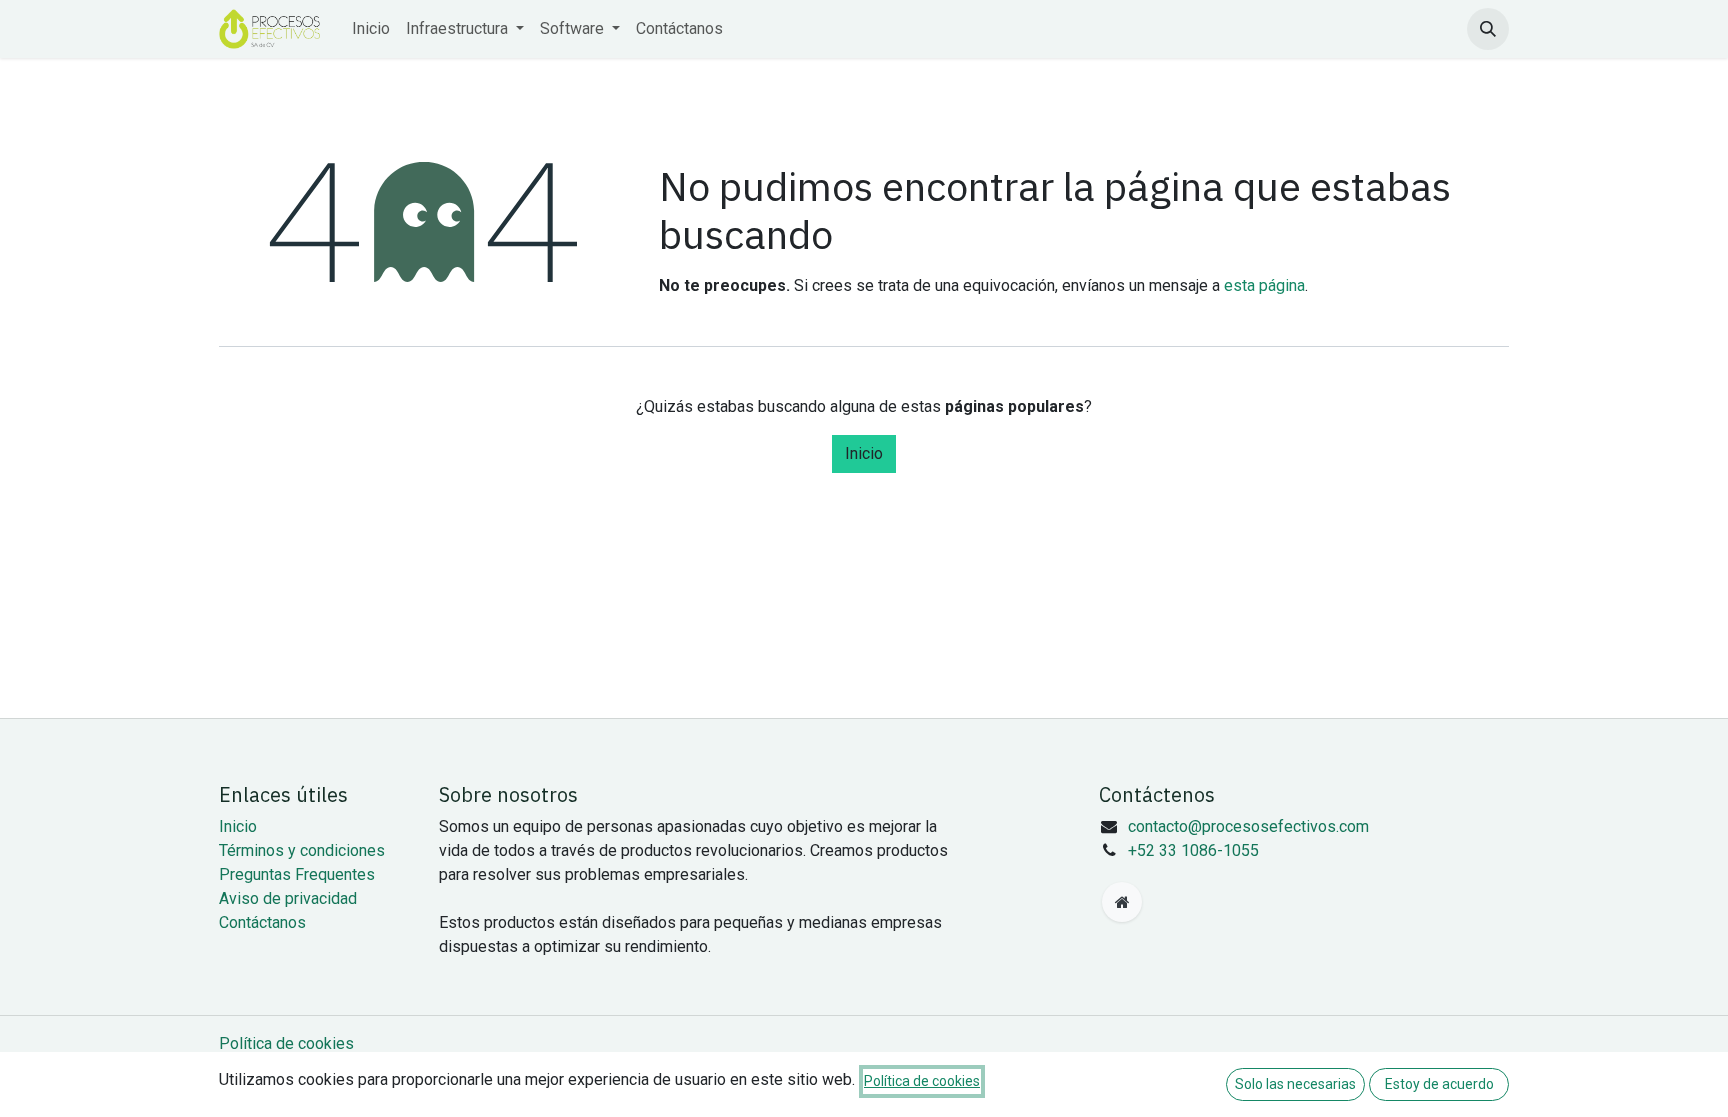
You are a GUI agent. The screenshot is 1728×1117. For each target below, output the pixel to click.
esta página (1264, 285)
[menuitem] (371, 29)
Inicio (864, 453)
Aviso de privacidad (288, 898)
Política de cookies (286, 1043)
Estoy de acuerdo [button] (1439, 1084)
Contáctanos (262, 922)
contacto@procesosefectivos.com (1248, 826)
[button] (1488, 29)
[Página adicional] (1122, 902)
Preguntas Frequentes (297, 874)
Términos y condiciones (302, 850)
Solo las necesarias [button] (1295, 1084)
